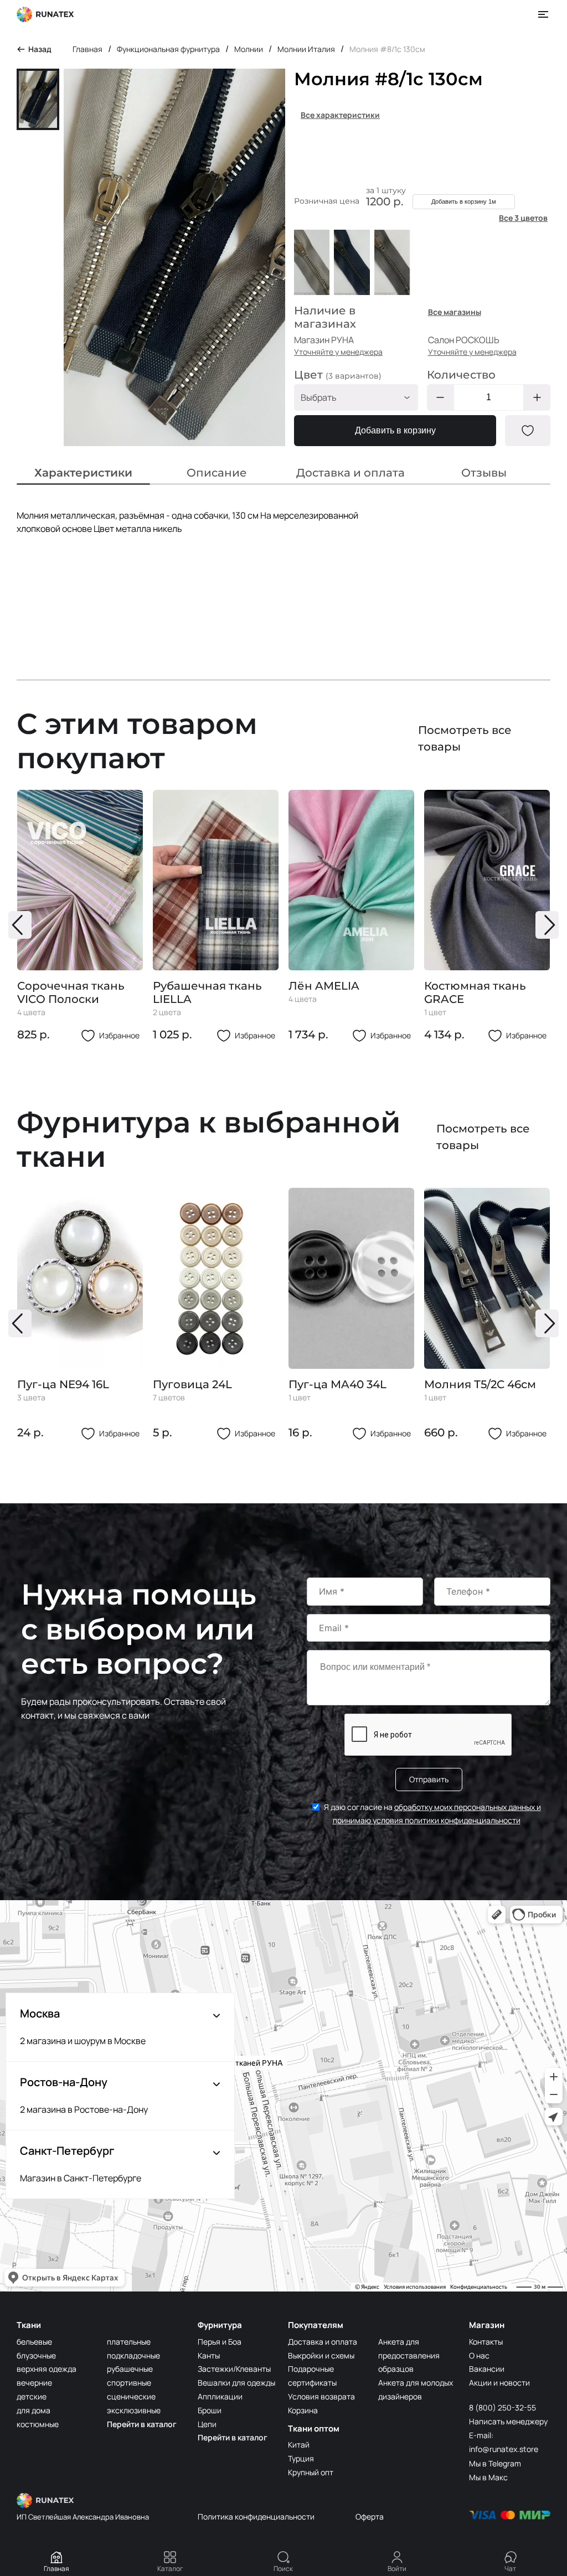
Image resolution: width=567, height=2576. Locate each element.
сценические (131, 2396)
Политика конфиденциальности (256, 2516)
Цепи (207, 2424)
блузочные (36, 2355)
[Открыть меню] (544, 14)
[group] (80, 916)
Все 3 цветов (523, 218)
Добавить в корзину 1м (464, 201)
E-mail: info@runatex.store (504, 2442)
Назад (40, 49)
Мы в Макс (488, 2477)
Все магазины (455, 312)
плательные (129, 2342)
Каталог (170, 2569)
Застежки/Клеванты (234, 2369)
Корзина (303, 2410)
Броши (210, 2410)
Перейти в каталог (142, 2424)
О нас (479, 2355)
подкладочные (133, 2355)
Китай (299, 2445)
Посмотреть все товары (465, 738)
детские (32, 2396)
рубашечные (130, 2369)
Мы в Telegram (495, 2463)
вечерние (34, 2383)
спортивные (129, 2383)
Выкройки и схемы (321, 2355)
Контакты (486, 2342)
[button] (20, 925)
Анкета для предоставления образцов (409, 2355)
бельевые (34, 2342)
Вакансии (487, 2369)
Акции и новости (499, 2383)
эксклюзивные (134, 2410)
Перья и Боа (220, 2342)
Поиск (283, 2569)
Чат (510, 2569)
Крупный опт (311, 2472)
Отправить (429, 1779)
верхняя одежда (47, 2369)
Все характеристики (340, 115)
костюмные (38, 2424)
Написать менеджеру (508, 2421)
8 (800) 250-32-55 (502, 2407)
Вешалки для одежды (236, 2383)
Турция (301, 2458)
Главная (56, 2569)
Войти (397, 2569)
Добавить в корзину (395, 430)
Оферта (370, 2516)
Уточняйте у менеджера (338, 352)
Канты (209, 2355)
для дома (33, 2410)
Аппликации (220, 2396)
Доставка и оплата (323, 2342)
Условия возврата (321, 2396)
